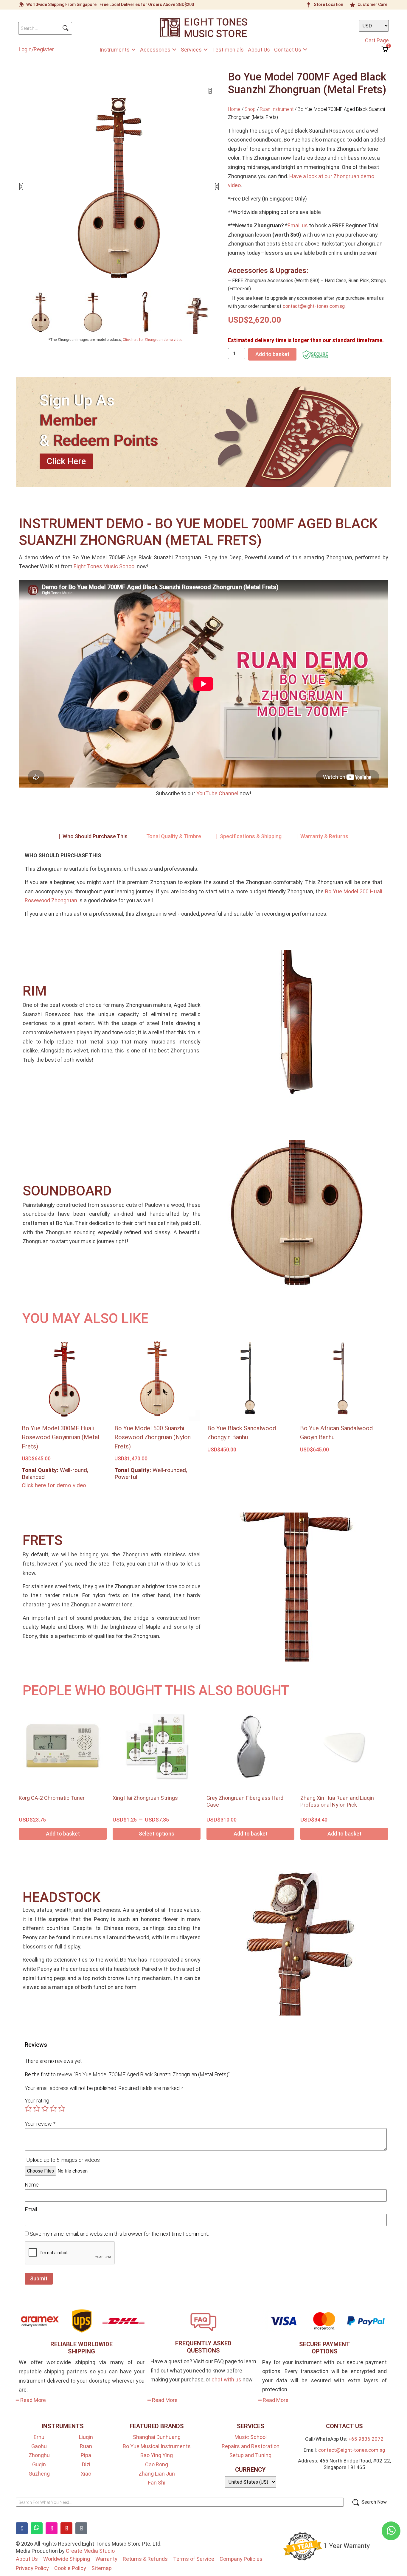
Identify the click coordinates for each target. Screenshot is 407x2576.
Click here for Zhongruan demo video (153, 340)
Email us (298, 225)
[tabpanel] (203, 887)
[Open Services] (206, 50)
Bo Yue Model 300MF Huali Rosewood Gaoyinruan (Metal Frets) (60, 1437)
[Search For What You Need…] (180, 2502)
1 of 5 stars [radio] (28, 2108)
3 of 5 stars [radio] (45, 2108)
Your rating (37, 2101)
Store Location (328, 4)
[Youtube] (66, 2528)
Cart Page (377, 40)
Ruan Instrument (277, 109)
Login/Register (36, 49)
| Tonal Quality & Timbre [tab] (172, 836)
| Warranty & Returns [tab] (322, 836)
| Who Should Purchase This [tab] (93, 836)
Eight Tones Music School (105, 566)
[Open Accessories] (174, 50)
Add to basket (272, 354)
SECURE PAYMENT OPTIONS (325, 2348)
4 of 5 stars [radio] (53, 2108)
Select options (157, 1834)
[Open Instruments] (133, 50)
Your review (40, 2124)
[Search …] (45, 28)
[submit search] (66, 28)
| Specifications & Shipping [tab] (249, 836)
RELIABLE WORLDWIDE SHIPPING (81, 2348)
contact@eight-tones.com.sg (314, 306)
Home (234, 109)
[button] (21, 187)
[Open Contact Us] (305, 50)
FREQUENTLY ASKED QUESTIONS (203, 2347)
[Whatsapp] (37, 2528)
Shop (250, 109)
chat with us (226, 2379)
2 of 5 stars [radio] (37, 2108)
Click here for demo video (54, 1485)
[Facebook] (22, 2528)
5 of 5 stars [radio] (62, 2108)
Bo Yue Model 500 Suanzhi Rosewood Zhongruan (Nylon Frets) (153, 1437)
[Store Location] (309, 5)
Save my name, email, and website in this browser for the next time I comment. (119, 2234)
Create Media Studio (90, 2551)
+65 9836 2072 (366, 2439)
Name (32, 2185)
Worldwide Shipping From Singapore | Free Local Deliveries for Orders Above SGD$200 (110, 4)
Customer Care (372, 4)
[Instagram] (52, 2528)
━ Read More (31, 2400)
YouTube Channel (217, 793)
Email (31, 2209)
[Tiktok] (81, 2528)
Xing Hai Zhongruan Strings (145, 1798)
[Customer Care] (352, 5)
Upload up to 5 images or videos (63, 2160)
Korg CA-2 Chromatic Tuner (52, 1798)
